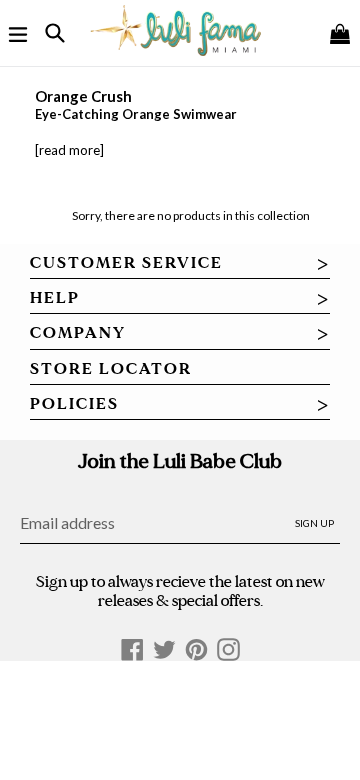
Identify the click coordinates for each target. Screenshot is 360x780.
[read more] (69, 150)
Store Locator (111, 369)
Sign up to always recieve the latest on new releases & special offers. (180, 591)
